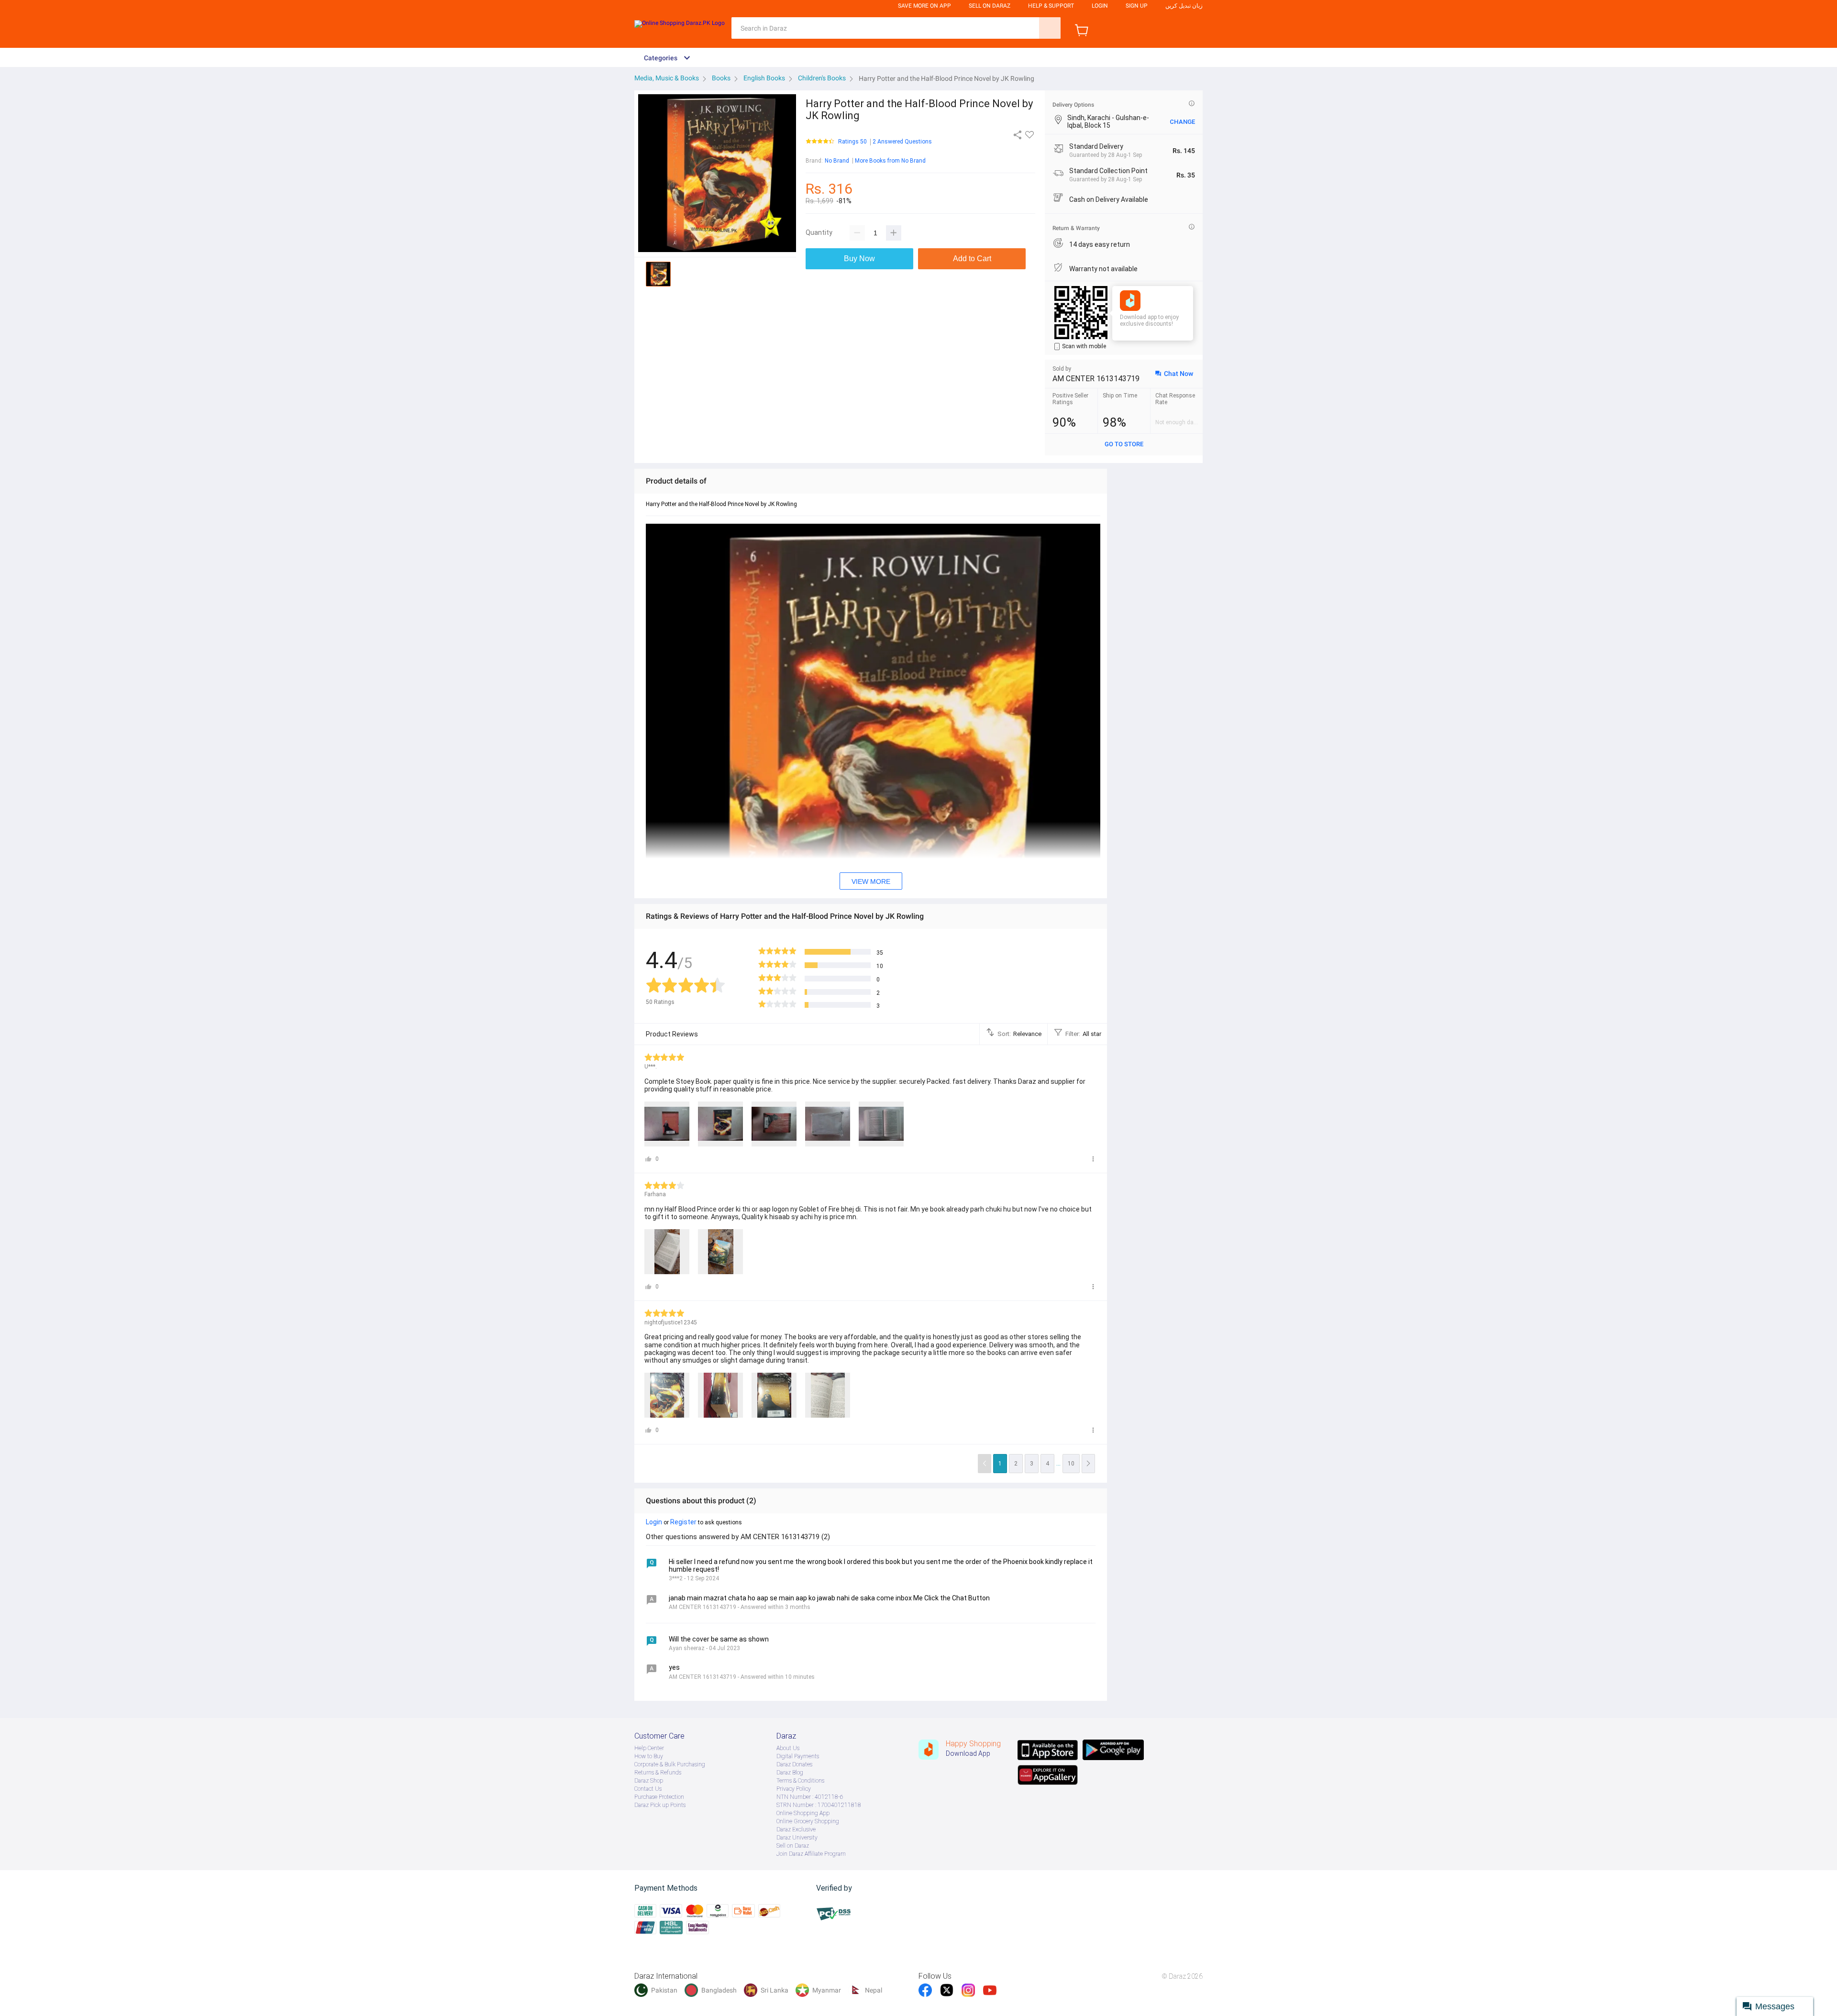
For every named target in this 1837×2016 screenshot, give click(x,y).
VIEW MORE (871, 881)
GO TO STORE (1124, 444)
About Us (788, 1748)
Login (1100, 6)
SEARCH (1050, 28)
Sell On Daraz (990, 6)
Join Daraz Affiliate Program (811, 1854)
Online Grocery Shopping (808, 1821)
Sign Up (1137, 6)
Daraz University (797, 1838)
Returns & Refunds (658, 1773)
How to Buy (649, 1756)
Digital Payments (798, 1756)
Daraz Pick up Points (660, 1805)
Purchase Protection (659, 1797)
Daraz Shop (649, 1781)
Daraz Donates (794, 1764)
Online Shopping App (803, 1813)
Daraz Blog (790, 1773)
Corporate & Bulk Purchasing (670, 1764)
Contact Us (648, 1789)
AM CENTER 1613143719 (1096, 379)
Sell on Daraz (793, 1846)
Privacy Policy (794, 1789)
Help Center (649, 1748)
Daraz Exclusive (796, 1829)
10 (1071, 1464)
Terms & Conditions (800, 1781)
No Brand (837, 161)
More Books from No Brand (890, 161)
